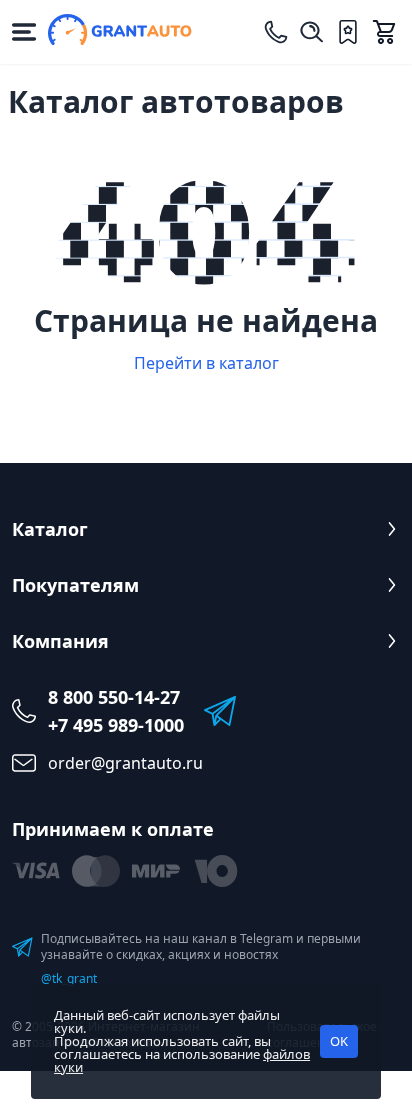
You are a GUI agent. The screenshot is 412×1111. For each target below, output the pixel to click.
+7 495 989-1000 (116, 725)
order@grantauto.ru (125, 763)
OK (339, 1041)
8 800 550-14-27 (114, 697)
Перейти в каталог (206, 363)
